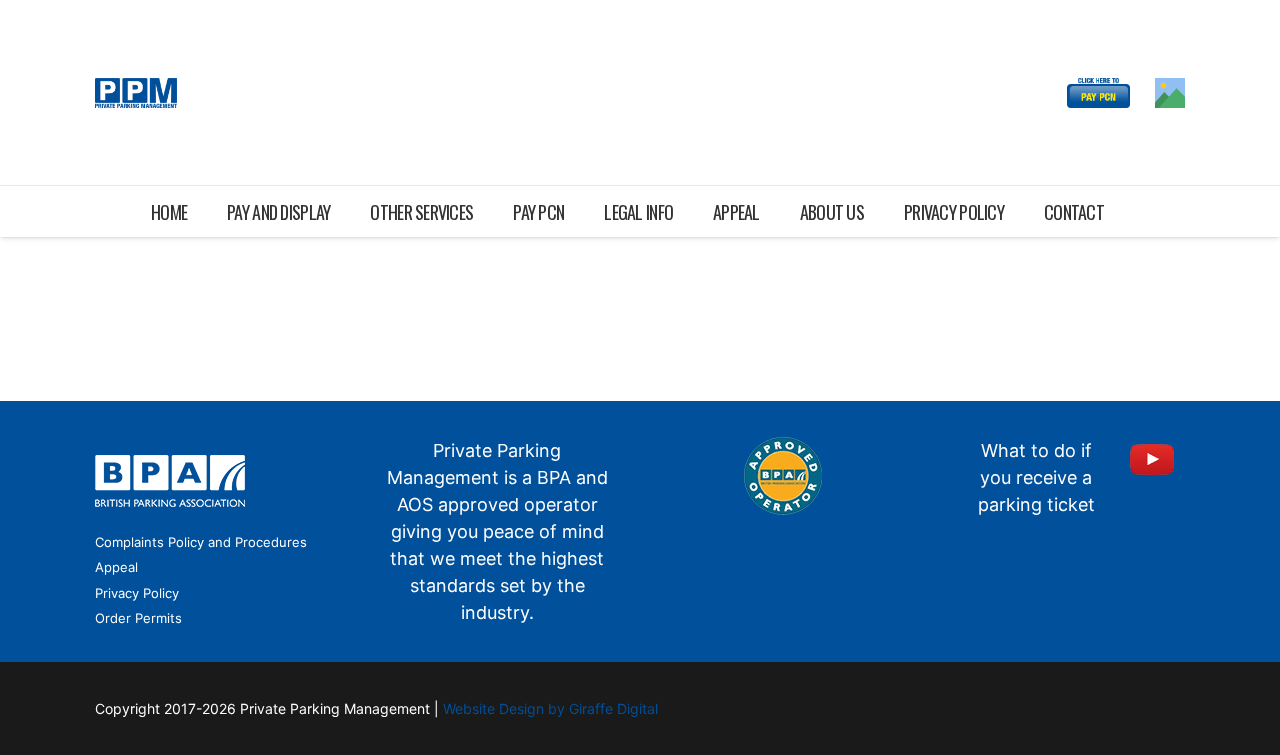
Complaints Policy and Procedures (201, 542)
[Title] (1170, 93)
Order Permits (138, 618)
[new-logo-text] (136, 93)
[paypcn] (1098, 93)
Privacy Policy (137, 593)
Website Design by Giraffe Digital (550, 708)
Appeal (116, 567)
